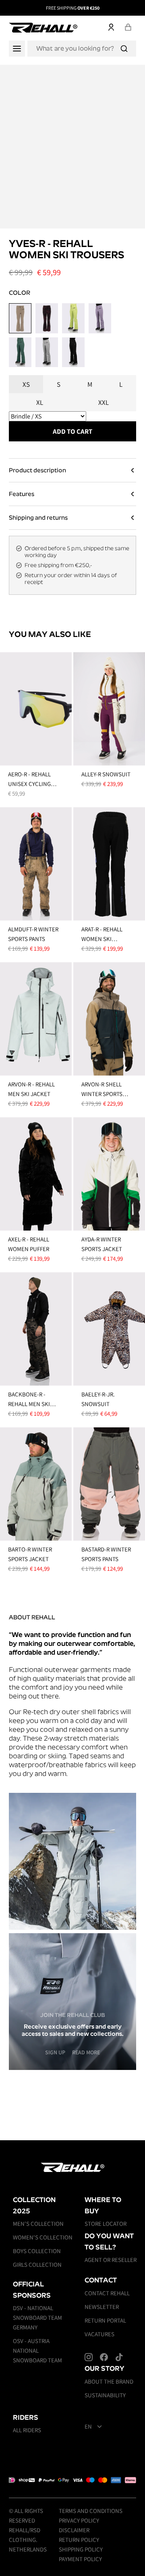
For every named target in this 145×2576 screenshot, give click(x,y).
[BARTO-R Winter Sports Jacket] (36, 1484)
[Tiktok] (119, 2357)
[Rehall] (43, 27)
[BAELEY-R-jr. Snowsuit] (109, 1329)
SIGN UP (55, 2052)
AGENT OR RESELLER (111, 2260)
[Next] (130, 8)
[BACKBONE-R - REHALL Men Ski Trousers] (36, 1329)
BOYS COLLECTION (37, 2251)
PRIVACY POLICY (79, 2520)
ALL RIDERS (27, 2430)
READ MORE (86, 2052)
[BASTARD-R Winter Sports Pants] (109, 1484)
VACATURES (99, 2334)
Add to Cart (72, 431)
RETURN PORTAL (105, 2320)
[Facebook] (104, 2357)
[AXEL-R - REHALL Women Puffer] (36, 1174)
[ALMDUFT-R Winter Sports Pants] (36, 864)
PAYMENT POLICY (80, 2559)
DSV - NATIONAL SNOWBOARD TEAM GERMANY (37, 2318)
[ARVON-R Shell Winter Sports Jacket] (109, 1019)
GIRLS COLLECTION (37, 2265)
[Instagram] (89, 2357)
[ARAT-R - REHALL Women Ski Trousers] (109, 864)
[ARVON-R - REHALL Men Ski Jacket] (36, 1019)
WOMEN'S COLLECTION (43, 2237)
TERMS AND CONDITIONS (91, 2511)
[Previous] (15, 8)
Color (20, 293)
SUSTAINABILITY (105, 2395)
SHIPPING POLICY (81, 2549)
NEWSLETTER (102, 2307)
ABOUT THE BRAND (109, 2381)
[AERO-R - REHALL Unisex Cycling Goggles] (36, 709)
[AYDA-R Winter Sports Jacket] (109, 1174)
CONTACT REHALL (107, 2293)
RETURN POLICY (79, 2540)
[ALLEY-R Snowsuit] (109, 709)
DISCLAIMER (74, 2530)
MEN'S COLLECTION (38, 2224)
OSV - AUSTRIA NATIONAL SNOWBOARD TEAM (37, 2350)
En (88, 2427)
